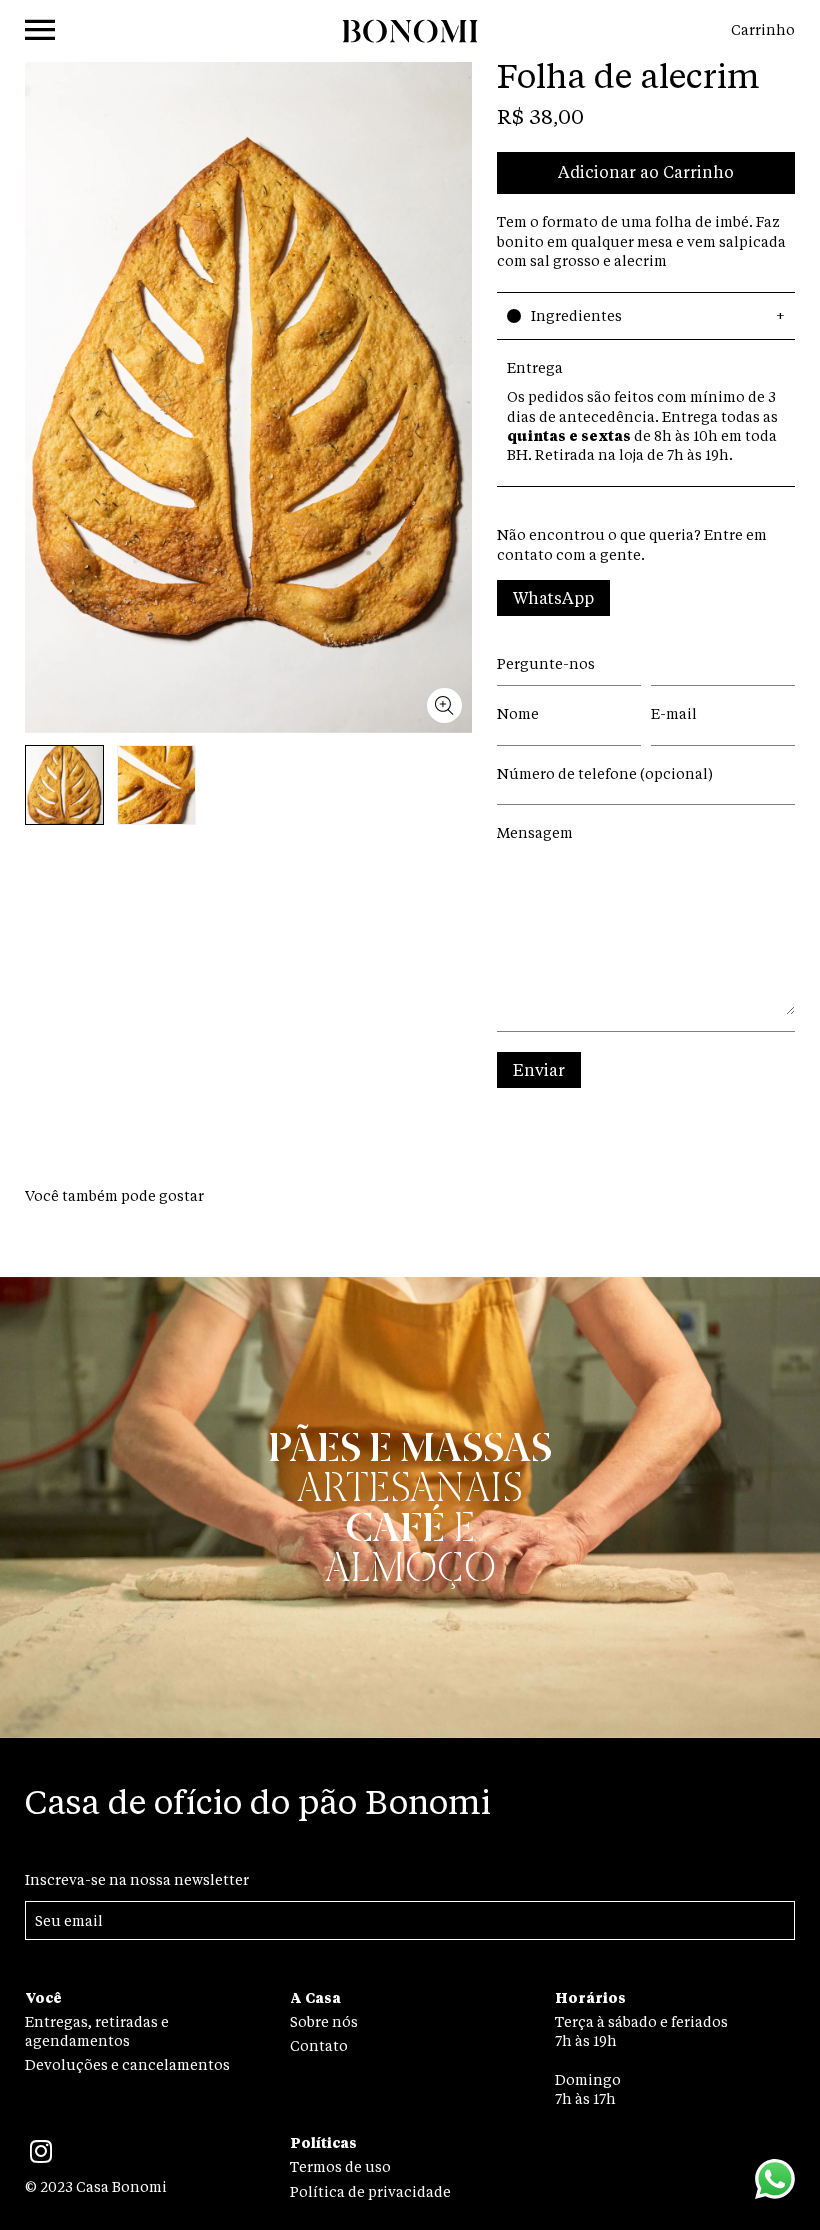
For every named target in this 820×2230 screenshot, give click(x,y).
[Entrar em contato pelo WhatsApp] (775, 2182)
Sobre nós (324, 2023)
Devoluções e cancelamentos (127, 2066)
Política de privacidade (370, 2193)
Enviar (539, 1072)
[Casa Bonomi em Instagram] (41, 2159)
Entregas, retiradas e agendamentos (97, 2032)
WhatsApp (553, 600)
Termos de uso (340, 2168)
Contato (319, 2047)
